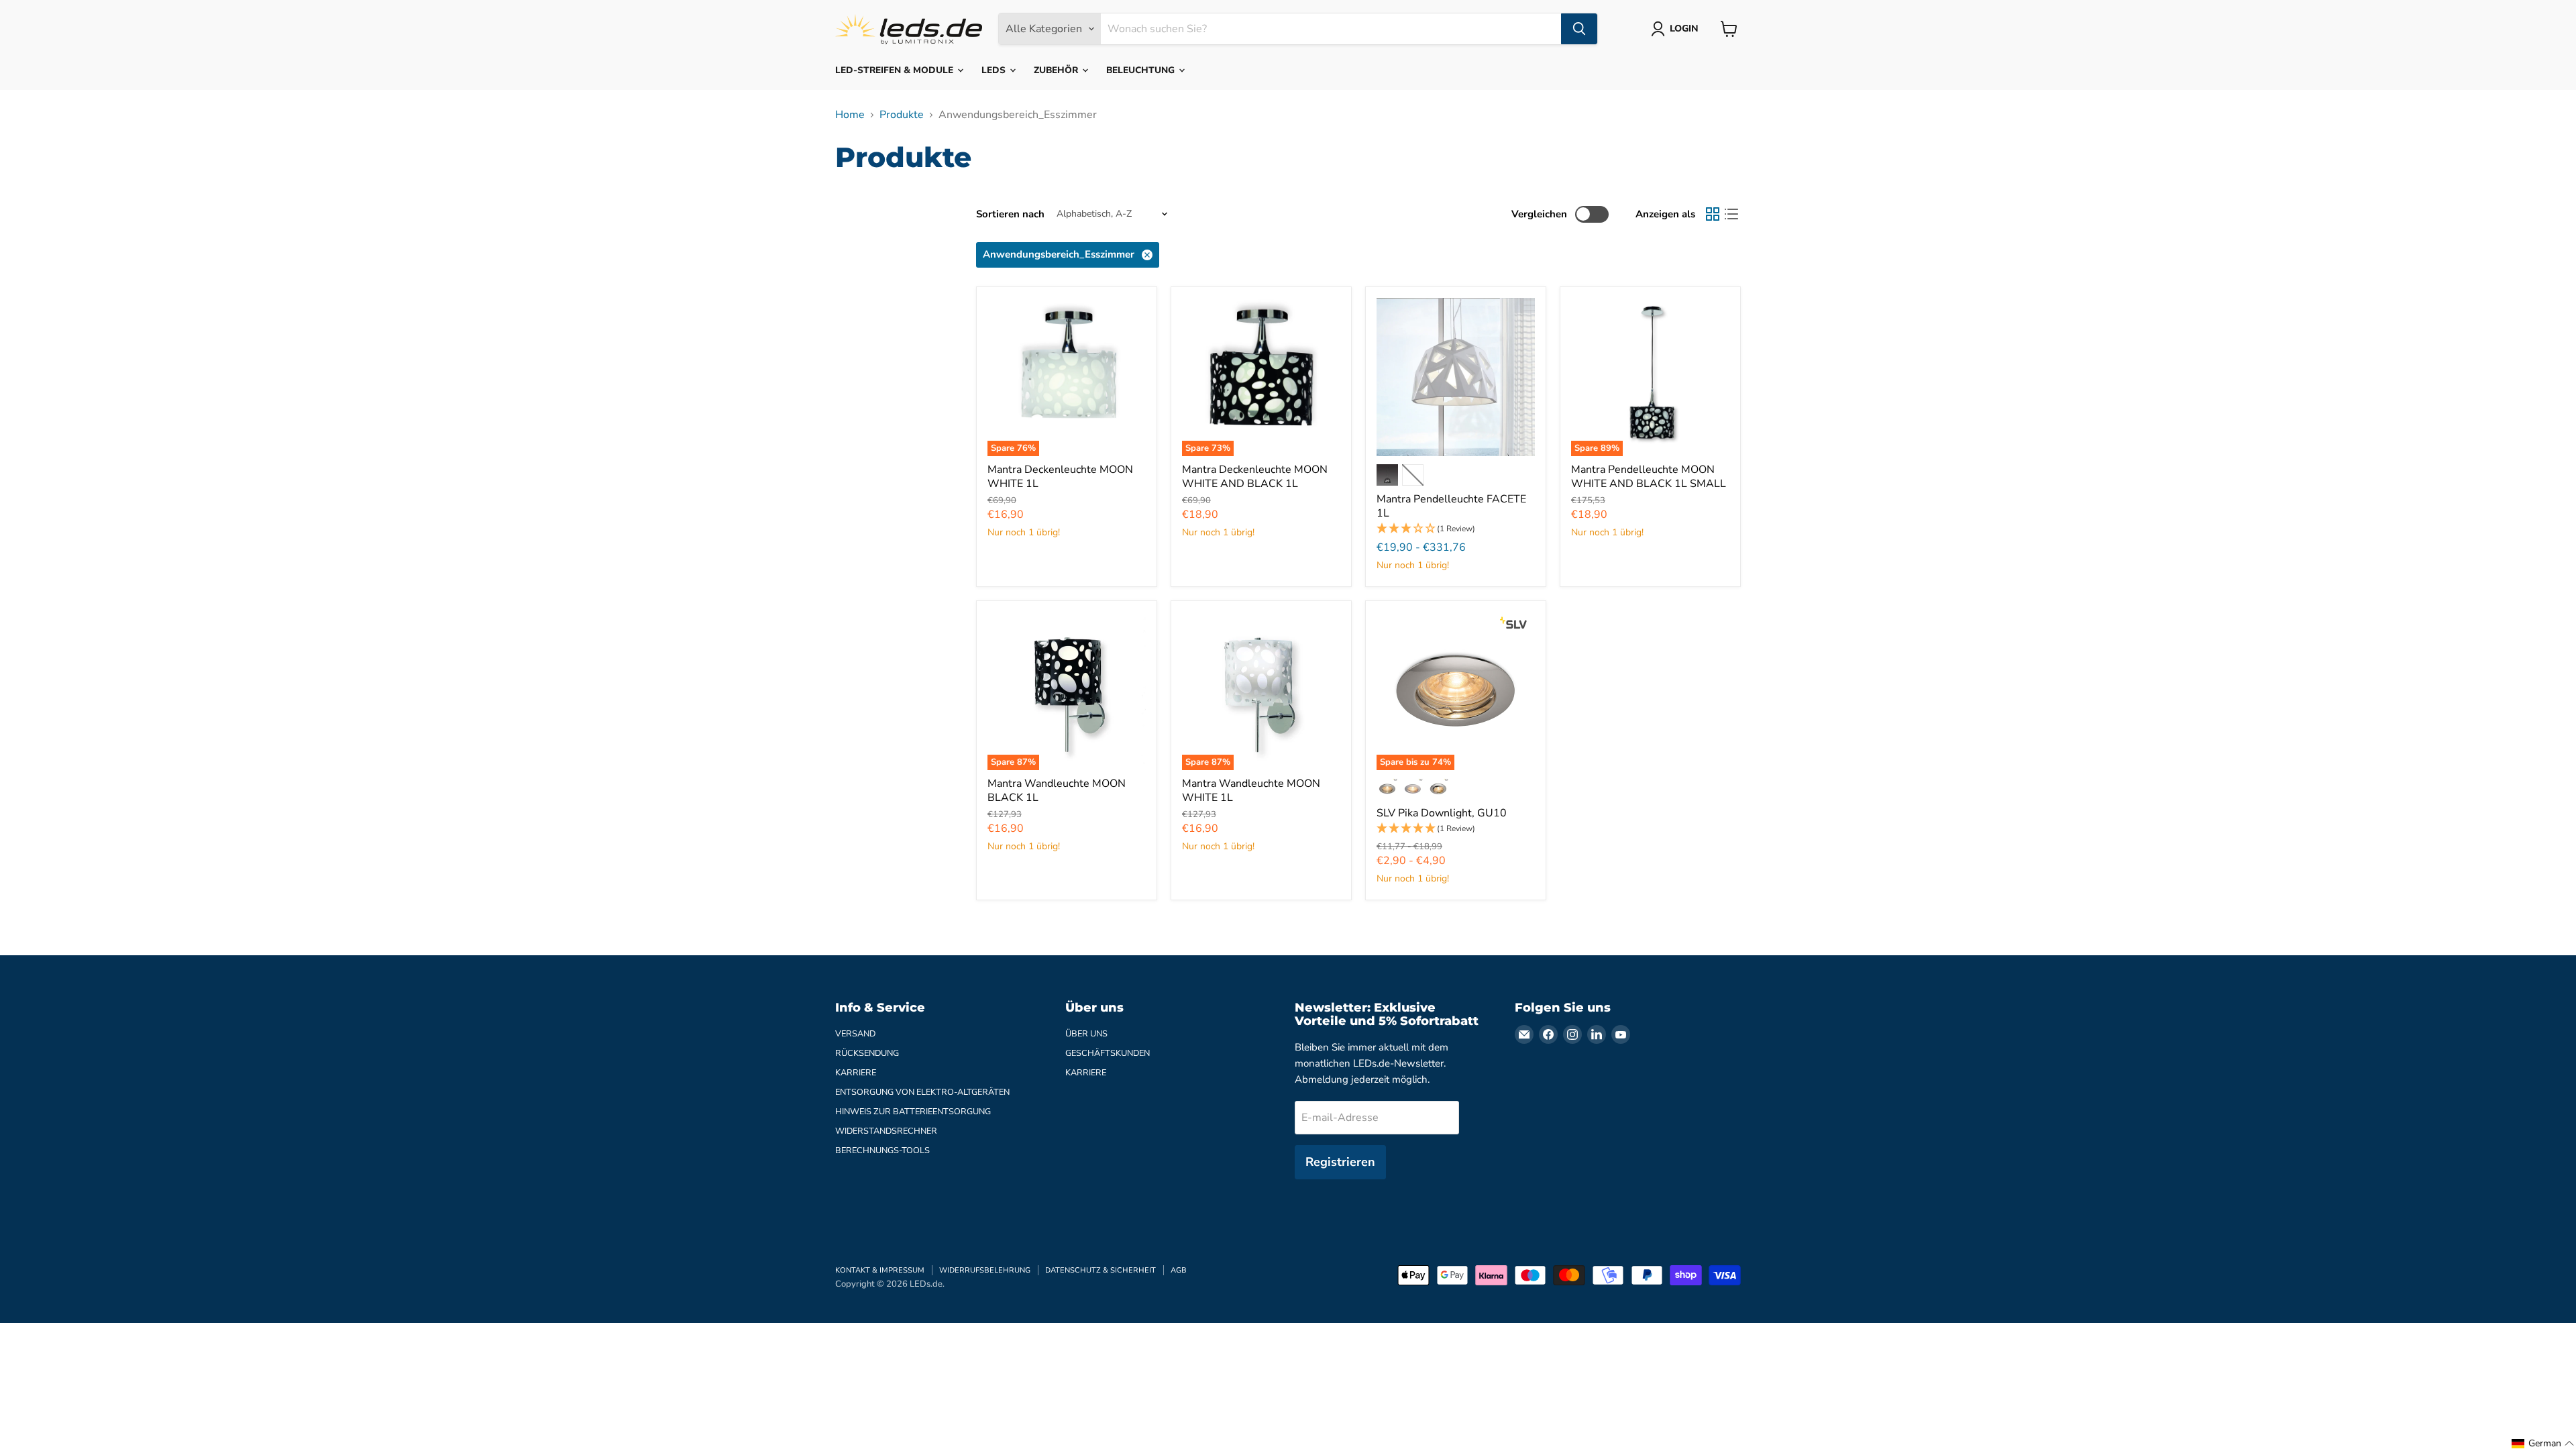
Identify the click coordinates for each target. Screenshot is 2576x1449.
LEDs (995, 70)
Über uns (1086, 1034)
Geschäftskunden (1108, 1053)
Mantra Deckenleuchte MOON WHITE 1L (1060, 477)
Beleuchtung (1142, 70)
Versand (855, 1034)
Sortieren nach (1010, 214)
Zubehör (1057, 70)
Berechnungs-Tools (882, 1150)
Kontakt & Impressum (880, 1270)
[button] (1456, 529)
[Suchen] (1579, 29)
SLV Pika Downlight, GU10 (1442, 813)
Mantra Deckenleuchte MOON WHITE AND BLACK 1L (1255, 477)
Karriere (856, 1073)
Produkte (902, 115)
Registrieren (1340, 1162)
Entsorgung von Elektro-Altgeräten (922, 1092)
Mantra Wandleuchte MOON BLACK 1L (1057, 791)
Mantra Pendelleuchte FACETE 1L (1451, 506)
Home (850, 115)
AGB (1179, 1270)
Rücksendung (867, 1053)
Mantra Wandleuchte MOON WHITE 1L (1251, 791)
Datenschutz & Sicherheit (1101, 1270)
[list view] (1731, 214)
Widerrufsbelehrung (985, 1270)
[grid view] (1713, 214)
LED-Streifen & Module (896, 70)
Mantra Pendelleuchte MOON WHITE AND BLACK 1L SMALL (1649, 477)
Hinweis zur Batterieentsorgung (913, 1112)
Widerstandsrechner (886, 1131)
